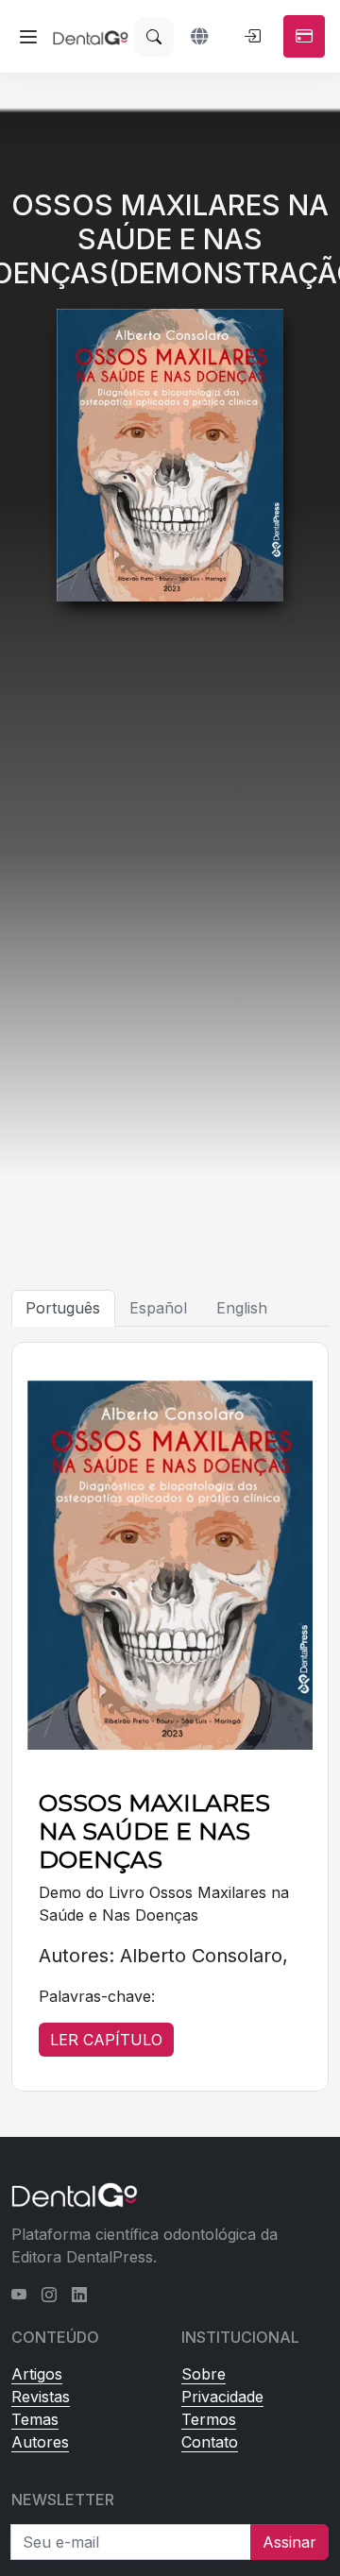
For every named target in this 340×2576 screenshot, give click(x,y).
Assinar (289, 2542)
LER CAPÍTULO (106, 2040)
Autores (40, 2442)
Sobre (204, 2374)
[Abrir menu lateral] (28, 37)
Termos (209, 2419)
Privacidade (222, 2397)
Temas (35, 2419)
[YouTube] (19, 2295)
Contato (210, 2442)
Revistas (41, 2397)
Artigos (37, 2374)
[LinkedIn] (79, 2295)
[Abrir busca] (154, 37)
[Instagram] (49, 2295)
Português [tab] (63, 1308)
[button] (201, 37)
